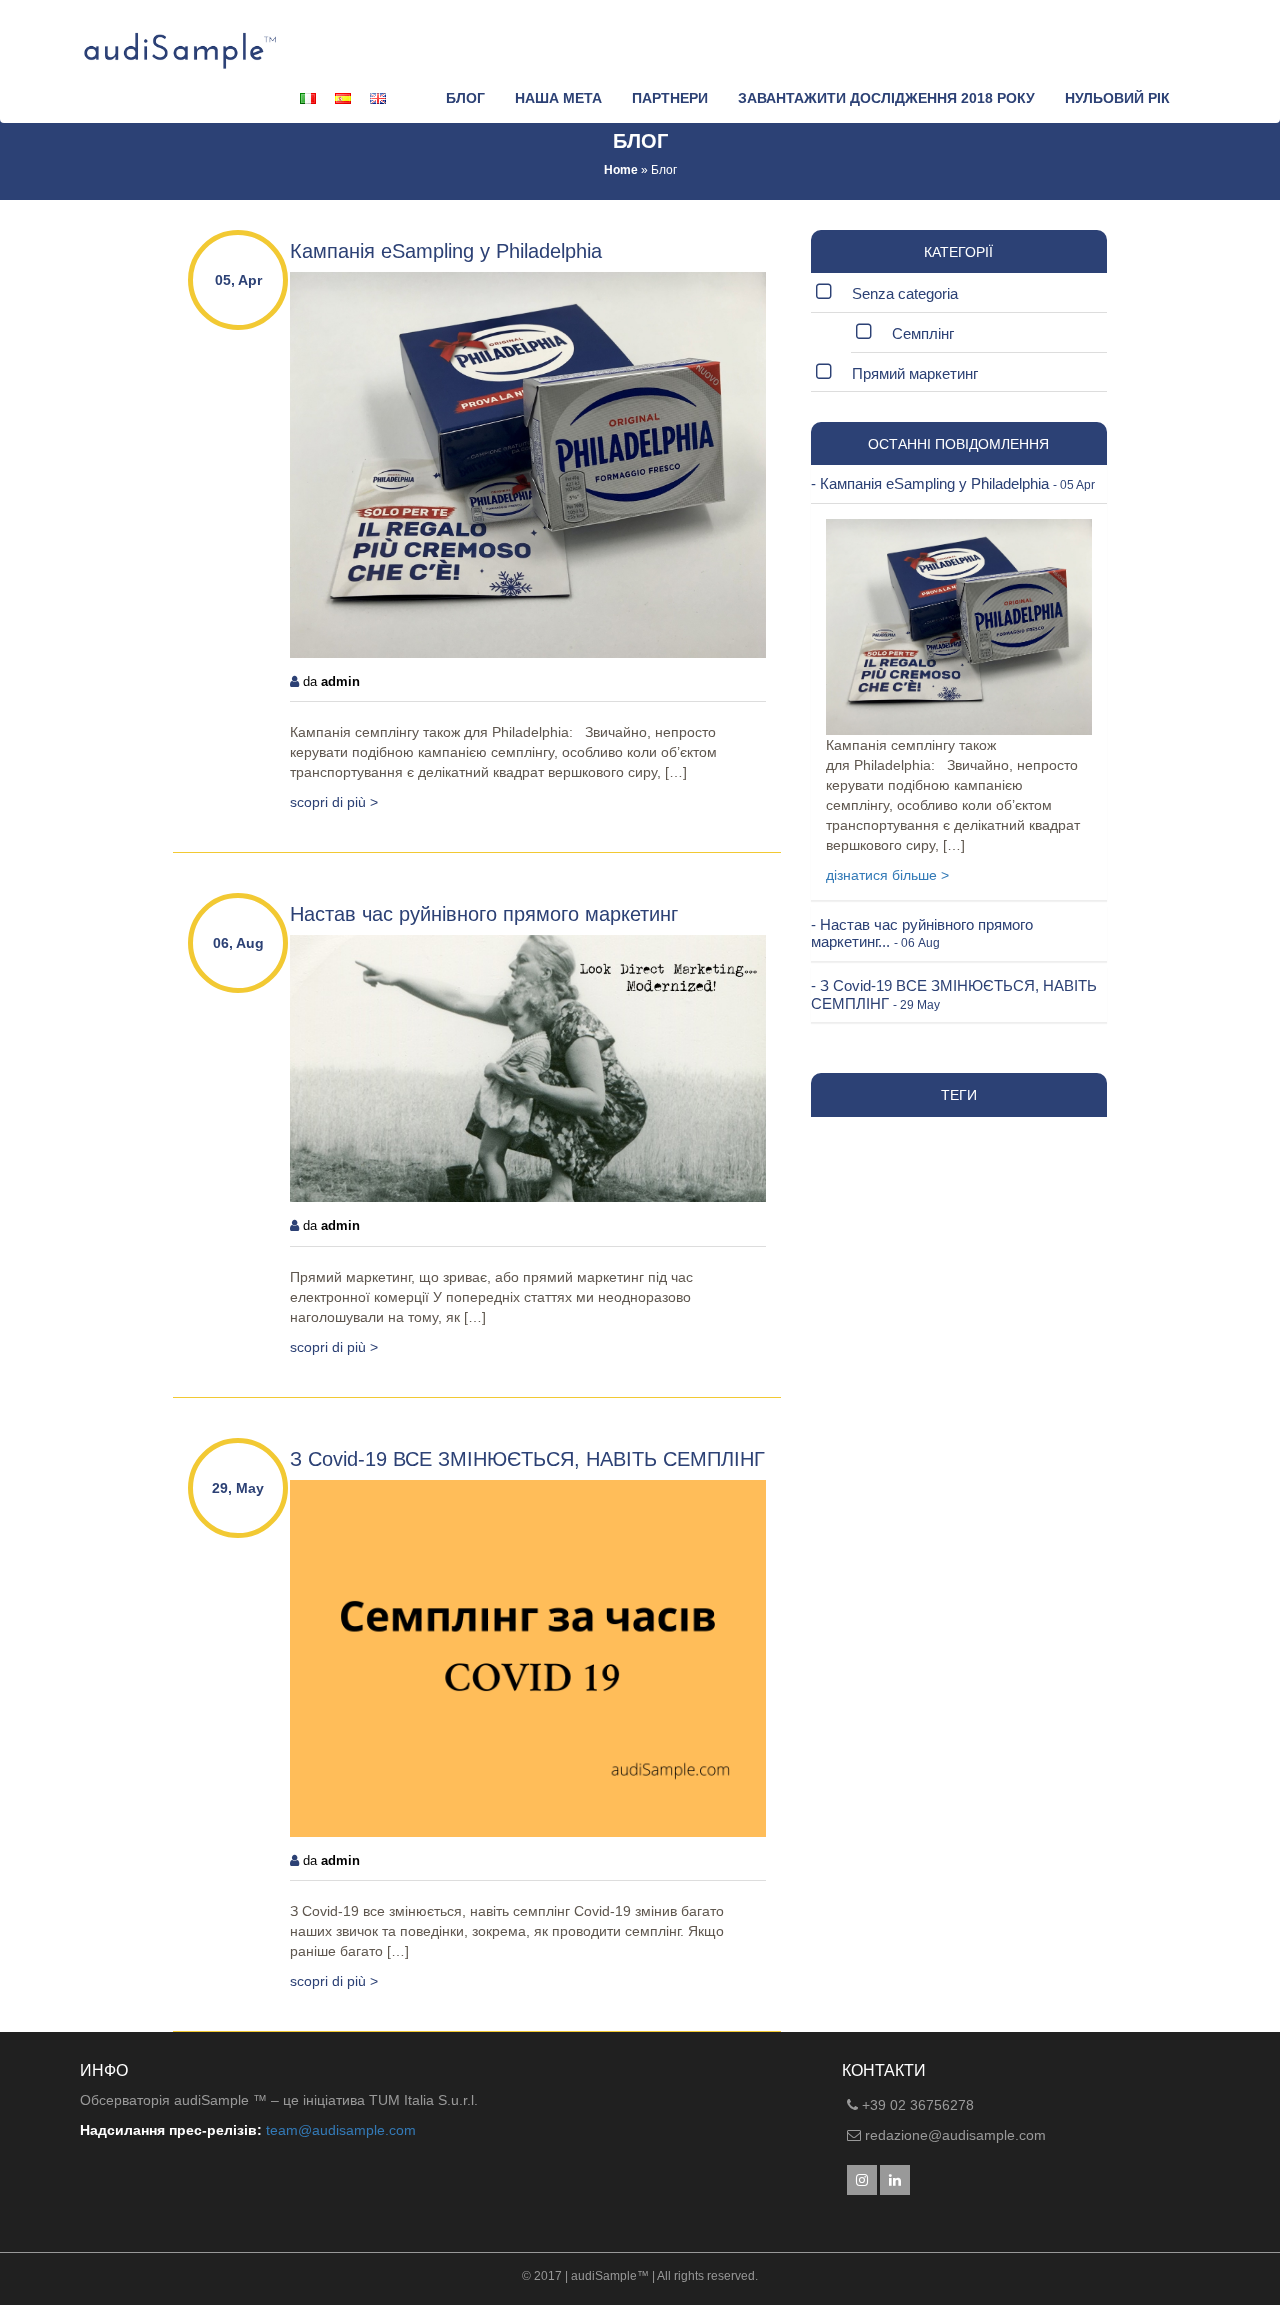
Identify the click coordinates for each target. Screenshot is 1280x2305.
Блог (465, 98)
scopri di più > (334, 802)
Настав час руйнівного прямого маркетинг (484, 914)
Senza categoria (905, 293)
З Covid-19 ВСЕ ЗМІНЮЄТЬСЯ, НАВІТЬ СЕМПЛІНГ (527, 1459)
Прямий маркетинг (915, 373)
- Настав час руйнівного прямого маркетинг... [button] (922, 933)
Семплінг (923, 333)
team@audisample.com (341, 2130)
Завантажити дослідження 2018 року (886, 98)
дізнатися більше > (887, 875)
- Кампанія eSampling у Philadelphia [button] (953, 483)
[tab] (959, 484)
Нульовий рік (1117, 98)
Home (621, 170)
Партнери (670, 98)
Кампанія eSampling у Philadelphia (446, 251)
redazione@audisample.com (955, 2135)
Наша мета (558, 98)
